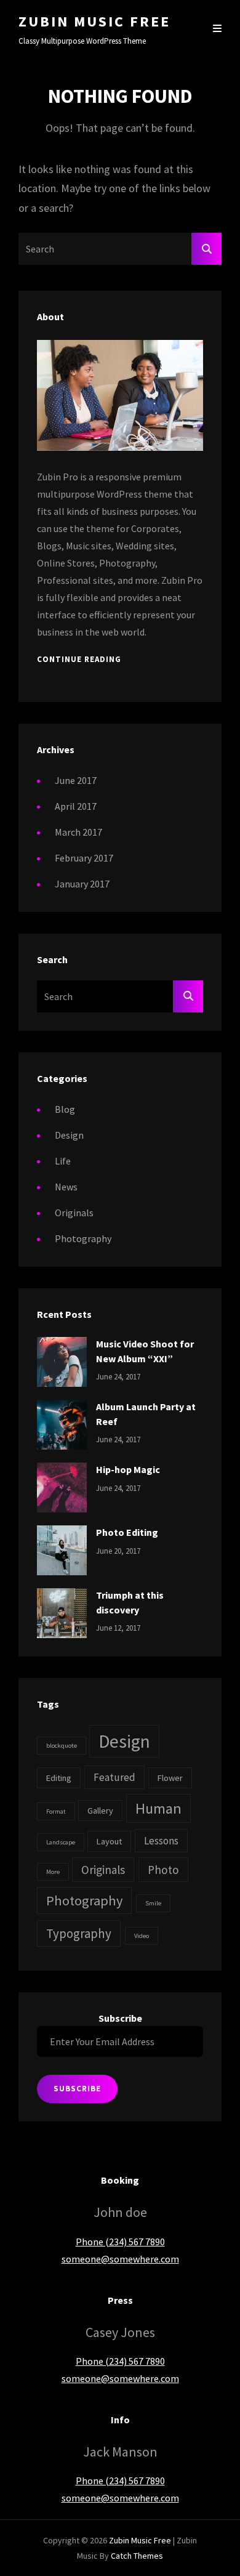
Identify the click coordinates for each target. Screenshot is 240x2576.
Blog (65, 1109)
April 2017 (76, 806)
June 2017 (76, 780)
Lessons (161, 1841)
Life (63, 1161)
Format (56, 1811)
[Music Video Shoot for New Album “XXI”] (62, 1361)
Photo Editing (127, 1532)
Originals (74, 1213)
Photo (163, 1870)
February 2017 (84, 858)
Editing (59, 1778)
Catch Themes (137, 2556)
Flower (170, 1778)
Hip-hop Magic (128, 1469)
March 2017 (78, 832)
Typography (79, 1933)
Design (69, 1135)
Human (158, 1808)
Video (142, 1936)
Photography (83, 1238)
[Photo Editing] (62, 1549)
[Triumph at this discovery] (62, 1612)
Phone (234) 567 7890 (120, 2242)
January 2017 (82, 884)
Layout (109, 1841)
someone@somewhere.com (120, 2259)
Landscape (61, 1842)
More (53, 1872)
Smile (153, 1903)
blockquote (62, 1746)
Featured (114, 1777)
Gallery (100, 1811)
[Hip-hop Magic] (62, 1487)
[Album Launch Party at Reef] (62, 1424)
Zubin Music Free (94, 21)
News (66, 1187)
